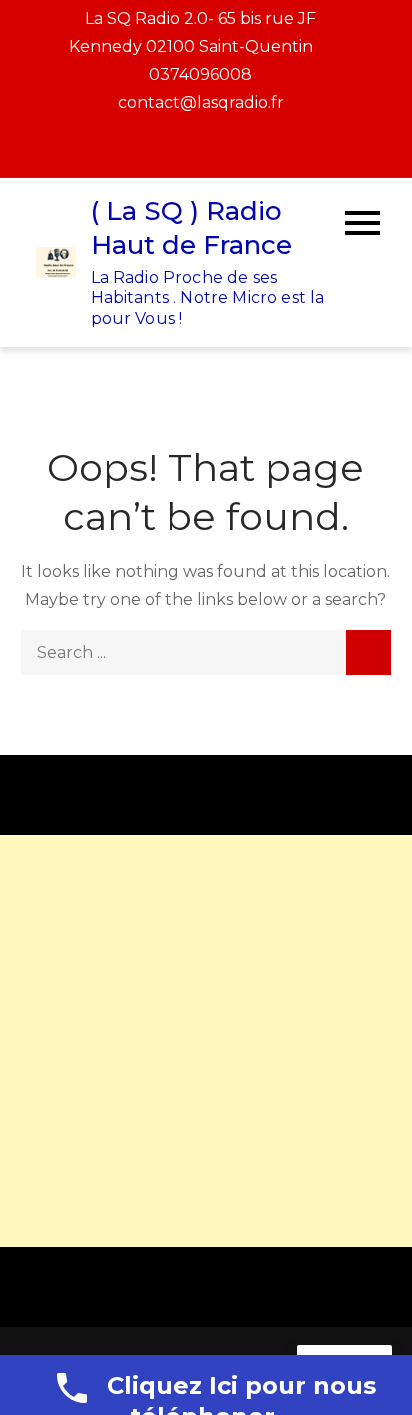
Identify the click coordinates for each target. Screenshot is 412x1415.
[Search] (368, 652)
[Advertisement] (206, 1041)
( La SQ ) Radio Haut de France (191, 228)
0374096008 (200, 74)
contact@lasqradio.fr (201, 102)
